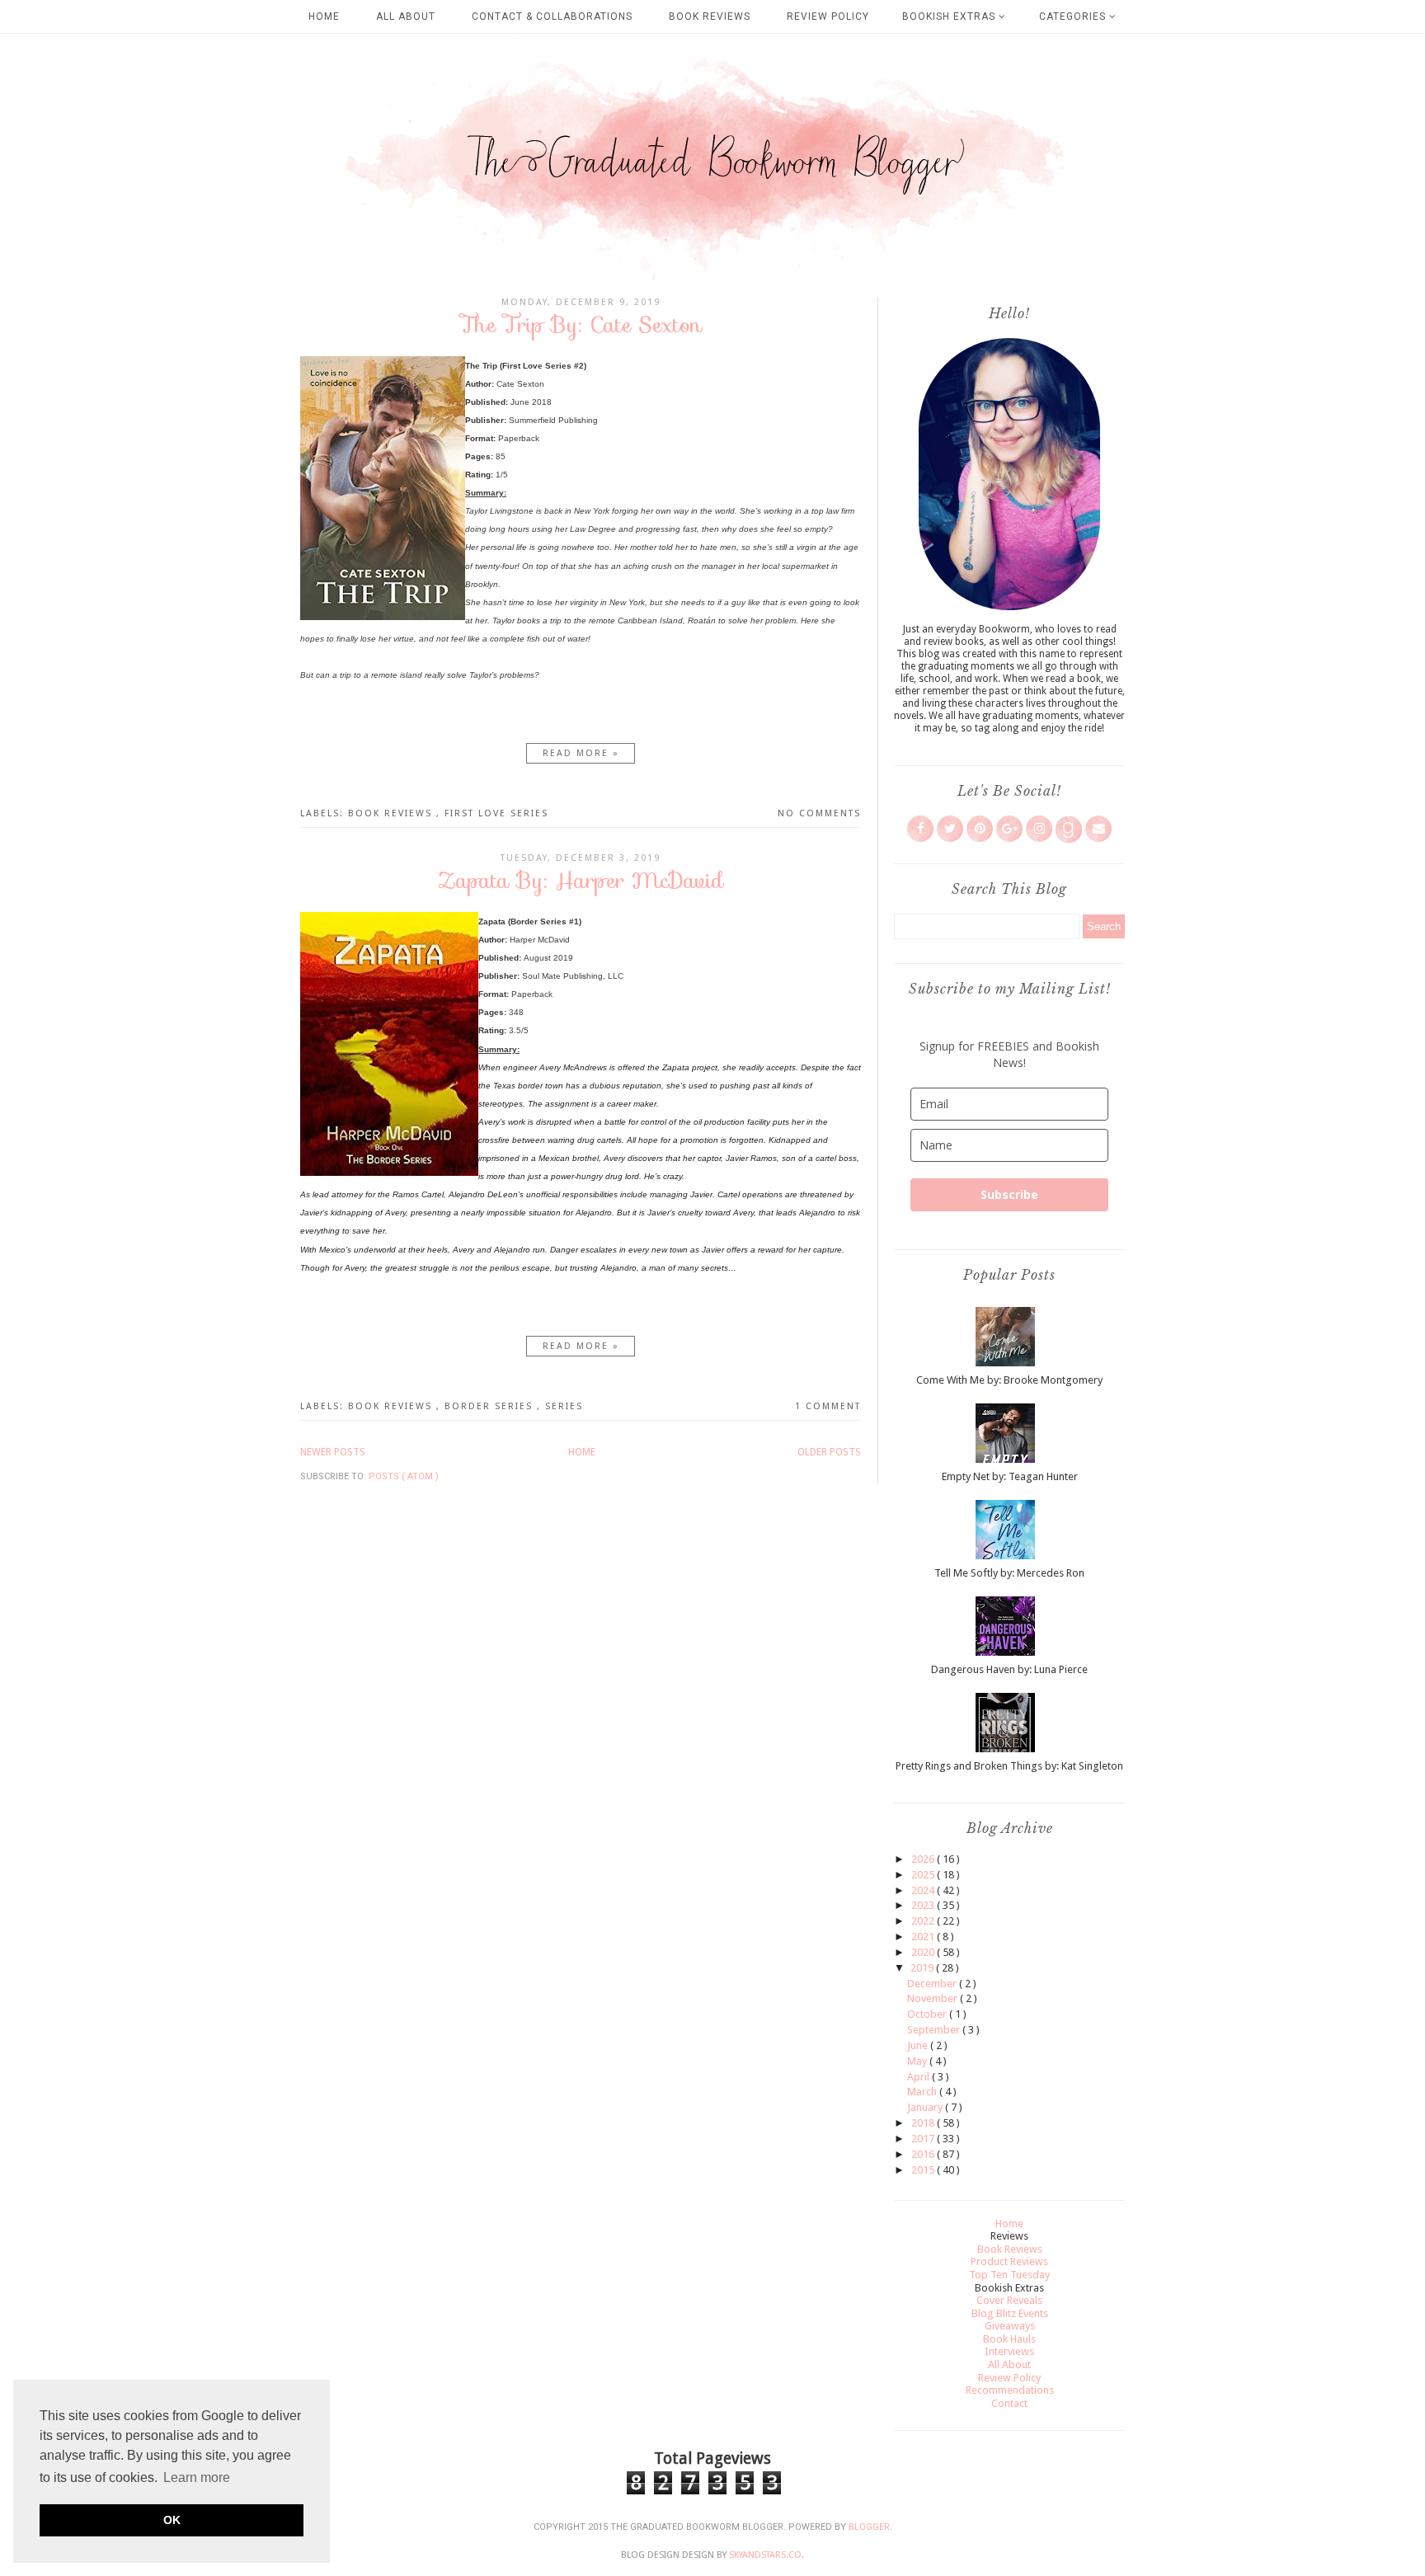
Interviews (1009, 2351)
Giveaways (1010, 2326)
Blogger (869, 2527)
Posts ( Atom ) (404, 1476)
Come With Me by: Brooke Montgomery (1009, 1380)
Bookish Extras (950, 16)
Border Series (491, 1406)
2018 (924, 2123)
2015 (924, 2170)
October (928, 2014)
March (923, 2092)
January (926, 2107)
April (919, 2077)
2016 (924, 2154)
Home (324, 16)
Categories (1074, 16)
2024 (924, 1890)
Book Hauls (1009, 2339)
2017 (924, 2139)
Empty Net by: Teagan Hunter (1010, 1476)
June (919, 2045)
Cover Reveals (1009, 2300)
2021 (924, 1937)
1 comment (828, 1406)
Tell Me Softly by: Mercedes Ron (1009, 1573)
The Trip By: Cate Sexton (581, 324)
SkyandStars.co (765, 2555)
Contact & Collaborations (552, 16)
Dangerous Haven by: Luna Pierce (1009, 1669)
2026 (924, 1859)
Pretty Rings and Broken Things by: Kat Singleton (1009, 1766)
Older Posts (829, 1452)
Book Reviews (710, 16)
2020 (924, 1952)
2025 (924, 1875)
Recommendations (1010, 2390)
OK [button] (172, 2520)
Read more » (581, 753)
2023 (924, 1905)
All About (406, 16)
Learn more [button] (197, 2477)
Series (564, 1406)
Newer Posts (333, 1452)
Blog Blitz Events (1010, 2313)
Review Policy (828, 16)
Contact (1009, 2403)
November (934, 1998)
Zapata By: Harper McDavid (581, 880)
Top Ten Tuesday (1009, 2275)
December (933, 1984)
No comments (819, 813)
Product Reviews (1009, 2261)
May (918, 2061)
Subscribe (1009, 1194)
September (935, 2030)
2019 (923, 1968)
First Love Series (496, 813)
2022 (924, 1921)
